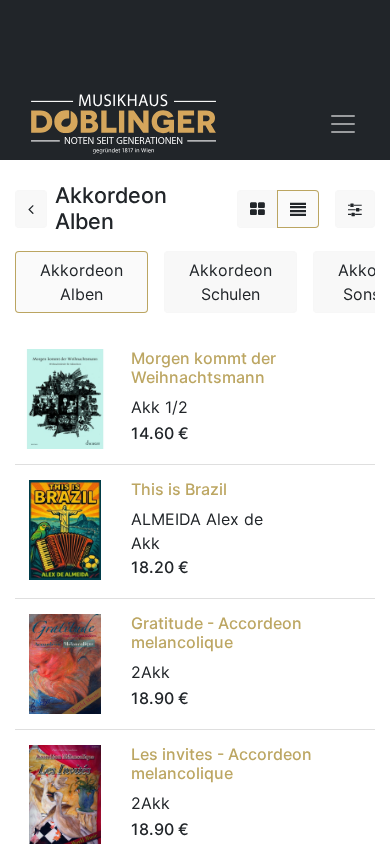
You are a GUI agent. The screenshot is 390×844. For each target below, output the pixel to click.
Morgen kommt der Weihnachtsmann (203, 367)
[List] (298, 209)
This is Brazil (179, 489)
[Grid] (257, 209)
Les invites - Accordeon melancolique (221, 763)
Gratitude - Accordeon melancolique (216, 632)
